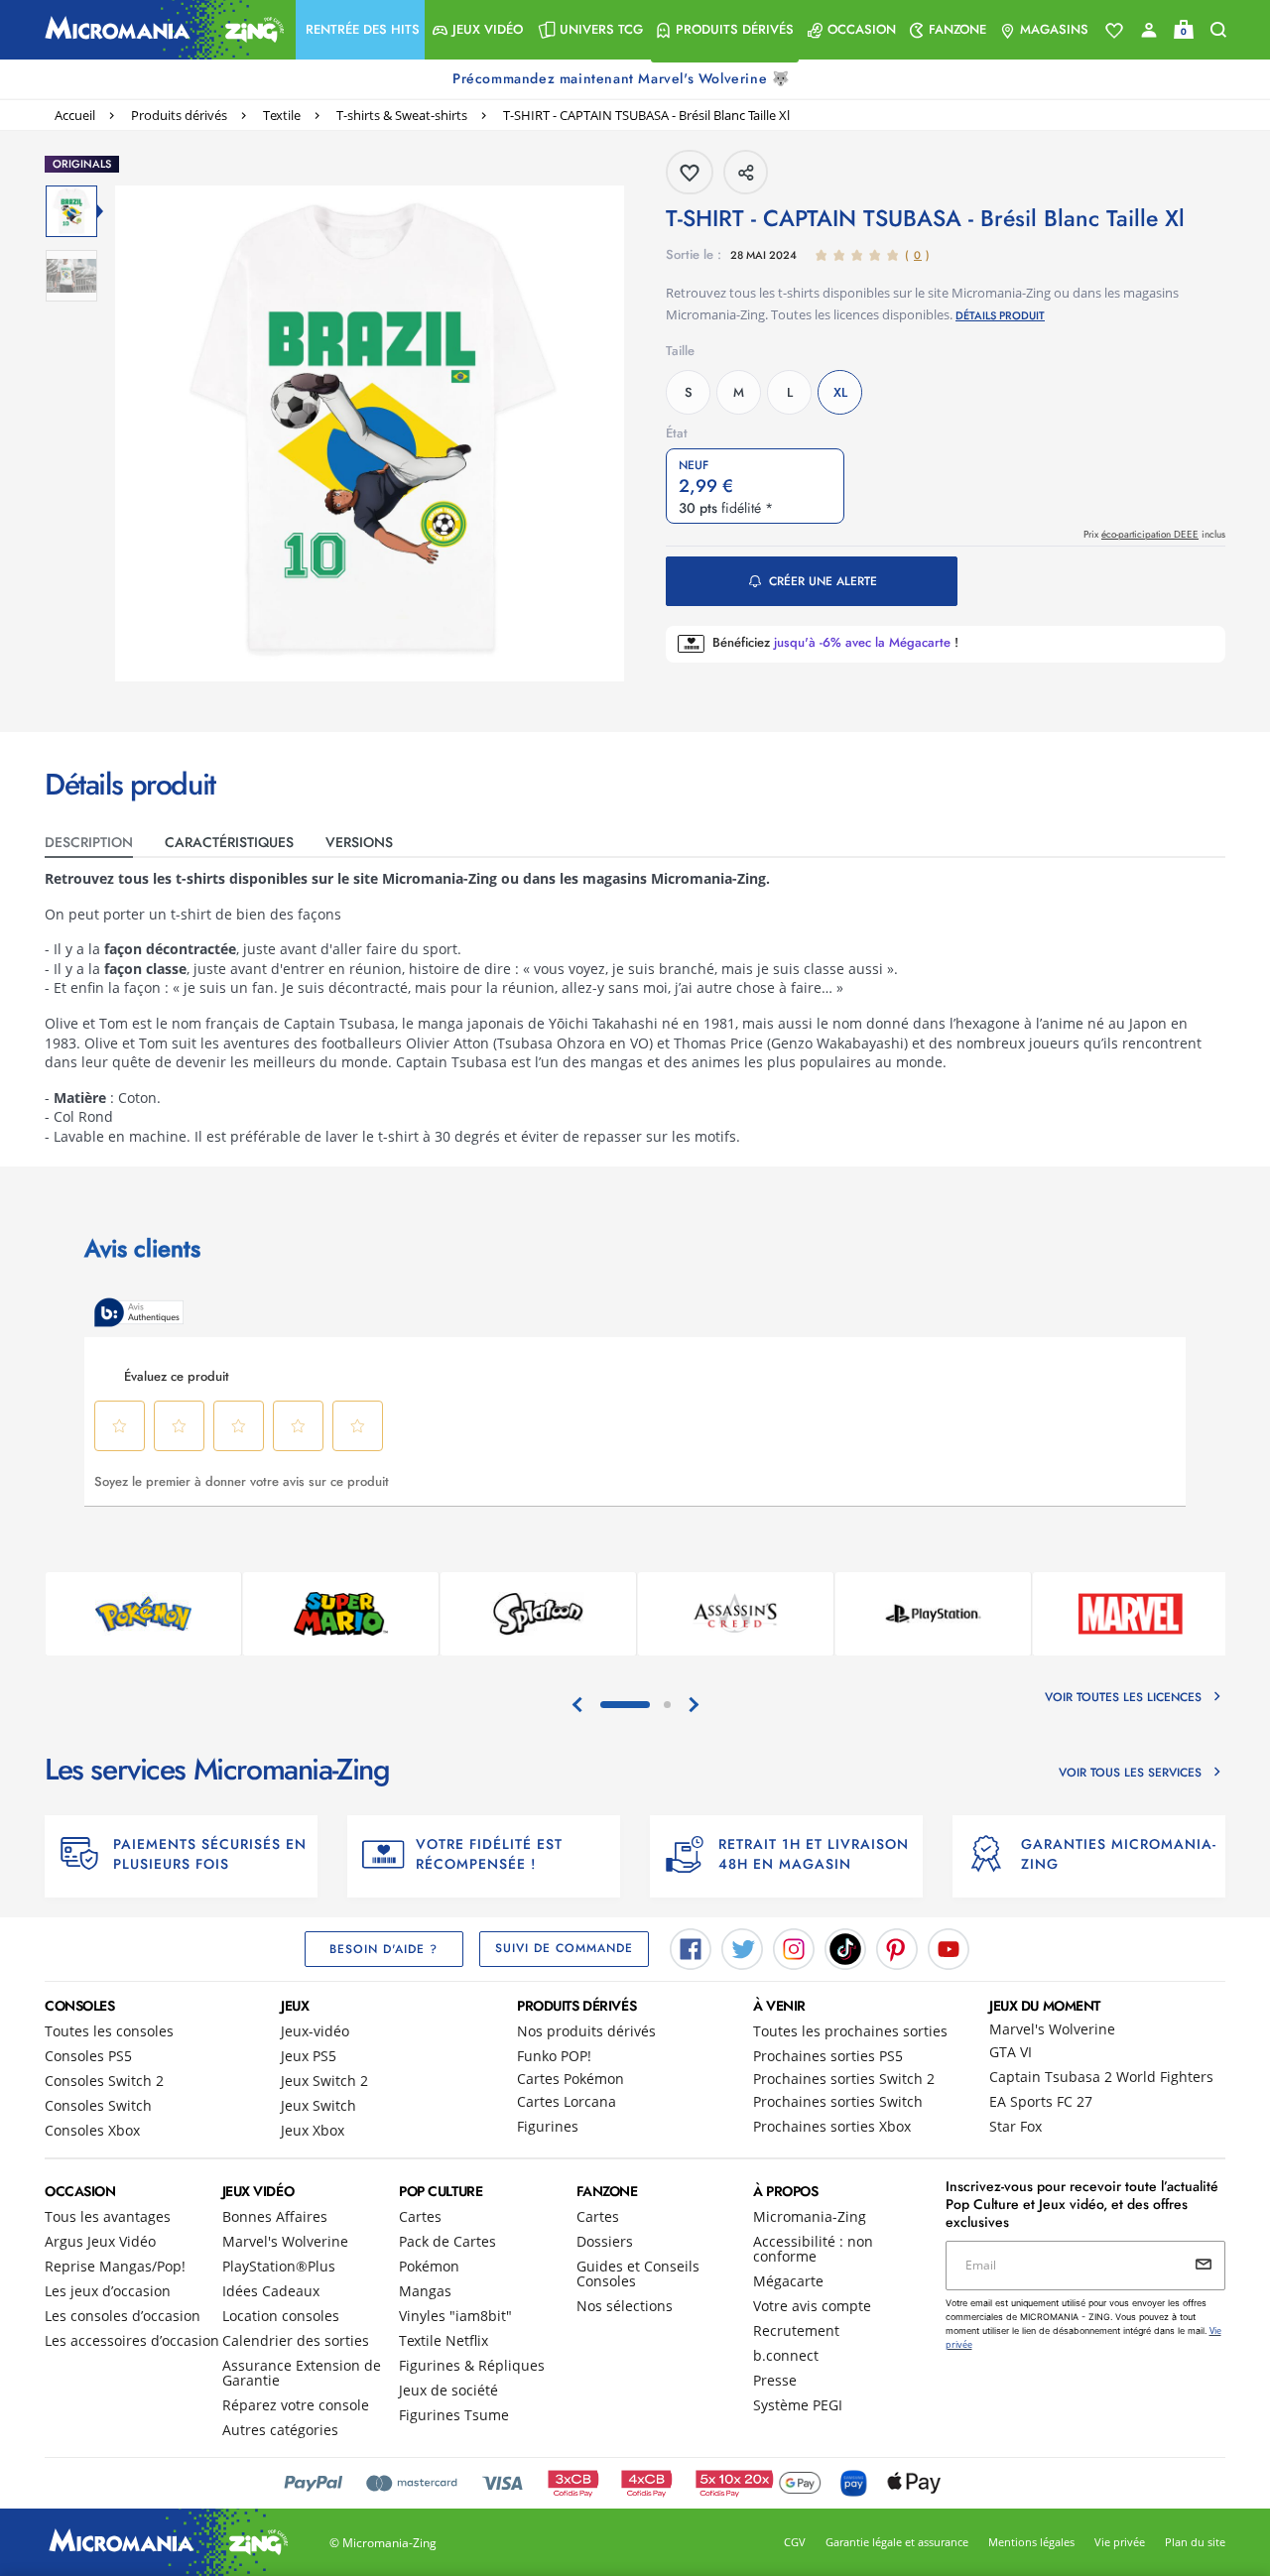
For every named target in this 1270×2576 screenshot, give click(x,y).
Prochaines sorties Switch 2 (844, 2079)
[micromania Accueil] (160, 30)
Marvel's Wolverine (1052, 2029)
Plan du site (1195, 2542)
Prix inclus (1154, 534)
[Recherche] (1218, 30)
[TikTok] (845, 1947)
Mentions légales (1031, 2542)
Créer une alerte (823, 581)
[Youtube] (949, 1947)
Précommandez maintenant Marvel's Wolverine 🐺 (623, 78)
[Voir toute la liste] (1114, 31)
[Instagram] (794, 1947)
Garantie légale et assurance (897, 2542)
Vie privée (1120, 2542)
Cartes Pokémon (571, 2079)
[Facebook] (691, 1947)
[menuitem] (360, 30)
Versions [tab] (359, 842)
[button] (360, 30)
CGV (795, 2542)
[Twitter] (742, 1947)
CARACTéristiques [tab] (229, 842)
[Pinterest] (897, 1947)
